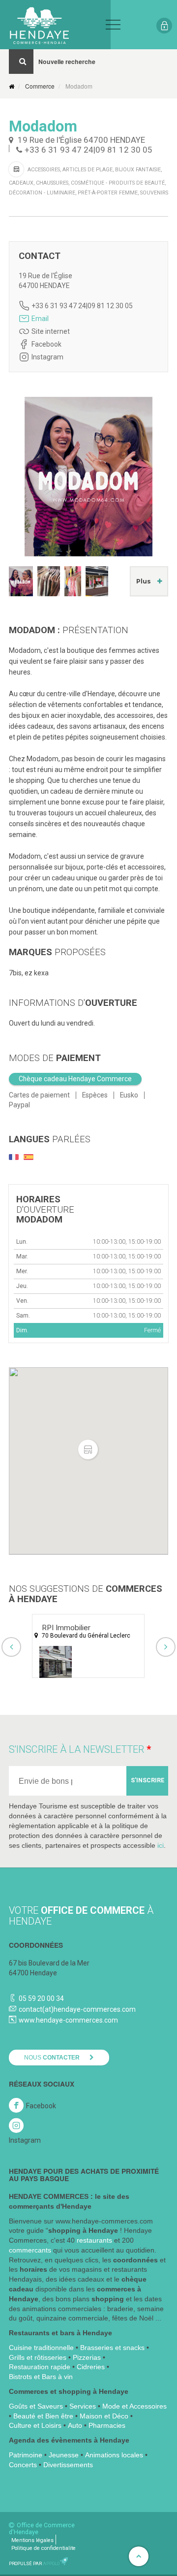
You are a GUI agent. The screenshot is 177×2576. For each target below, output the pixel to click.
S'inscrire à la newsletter (76, 1749)
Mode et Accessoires (134, 2406)
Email (40, 319)
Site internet (51, 331)
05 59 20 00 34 (41, 1998)
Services (83, 2406)
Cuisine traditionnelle (41, 2348)
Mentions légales (32, 2540)
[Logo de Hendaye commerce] (55, 25)
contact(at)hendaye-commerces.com (77, 2009)
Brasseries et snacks (112, 2348)
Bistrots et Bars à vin (41, 2377)
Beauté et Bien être (43, 2416)
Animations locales (114, 2455)
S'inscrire (147, 1780)
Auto (75, 2425)
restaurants (94, 2240)
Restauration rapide (40, 2367)
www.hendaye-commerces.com (68, 2020)
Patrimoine (26, 2455)
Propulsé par (34, 2563)
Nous (52, 2058)
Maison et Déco (104, 2416)
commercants (30, 2250)
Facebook (46, 344)
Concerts (23, 2465)
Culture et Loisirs (35, 2425)
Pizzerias (87, 2357)
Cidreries (91, 2367)
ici (161, 1845)
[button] (88, 1450)
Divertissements (68, 2465)
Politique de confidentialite (44, 2548)
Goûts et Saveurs (36, 2406)
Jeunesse (64, 2455)
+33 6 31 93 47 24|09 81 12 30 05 (88, 150)
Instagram (47, 357)
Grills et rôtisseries (38, 2357)
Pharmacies (107, 2425)
